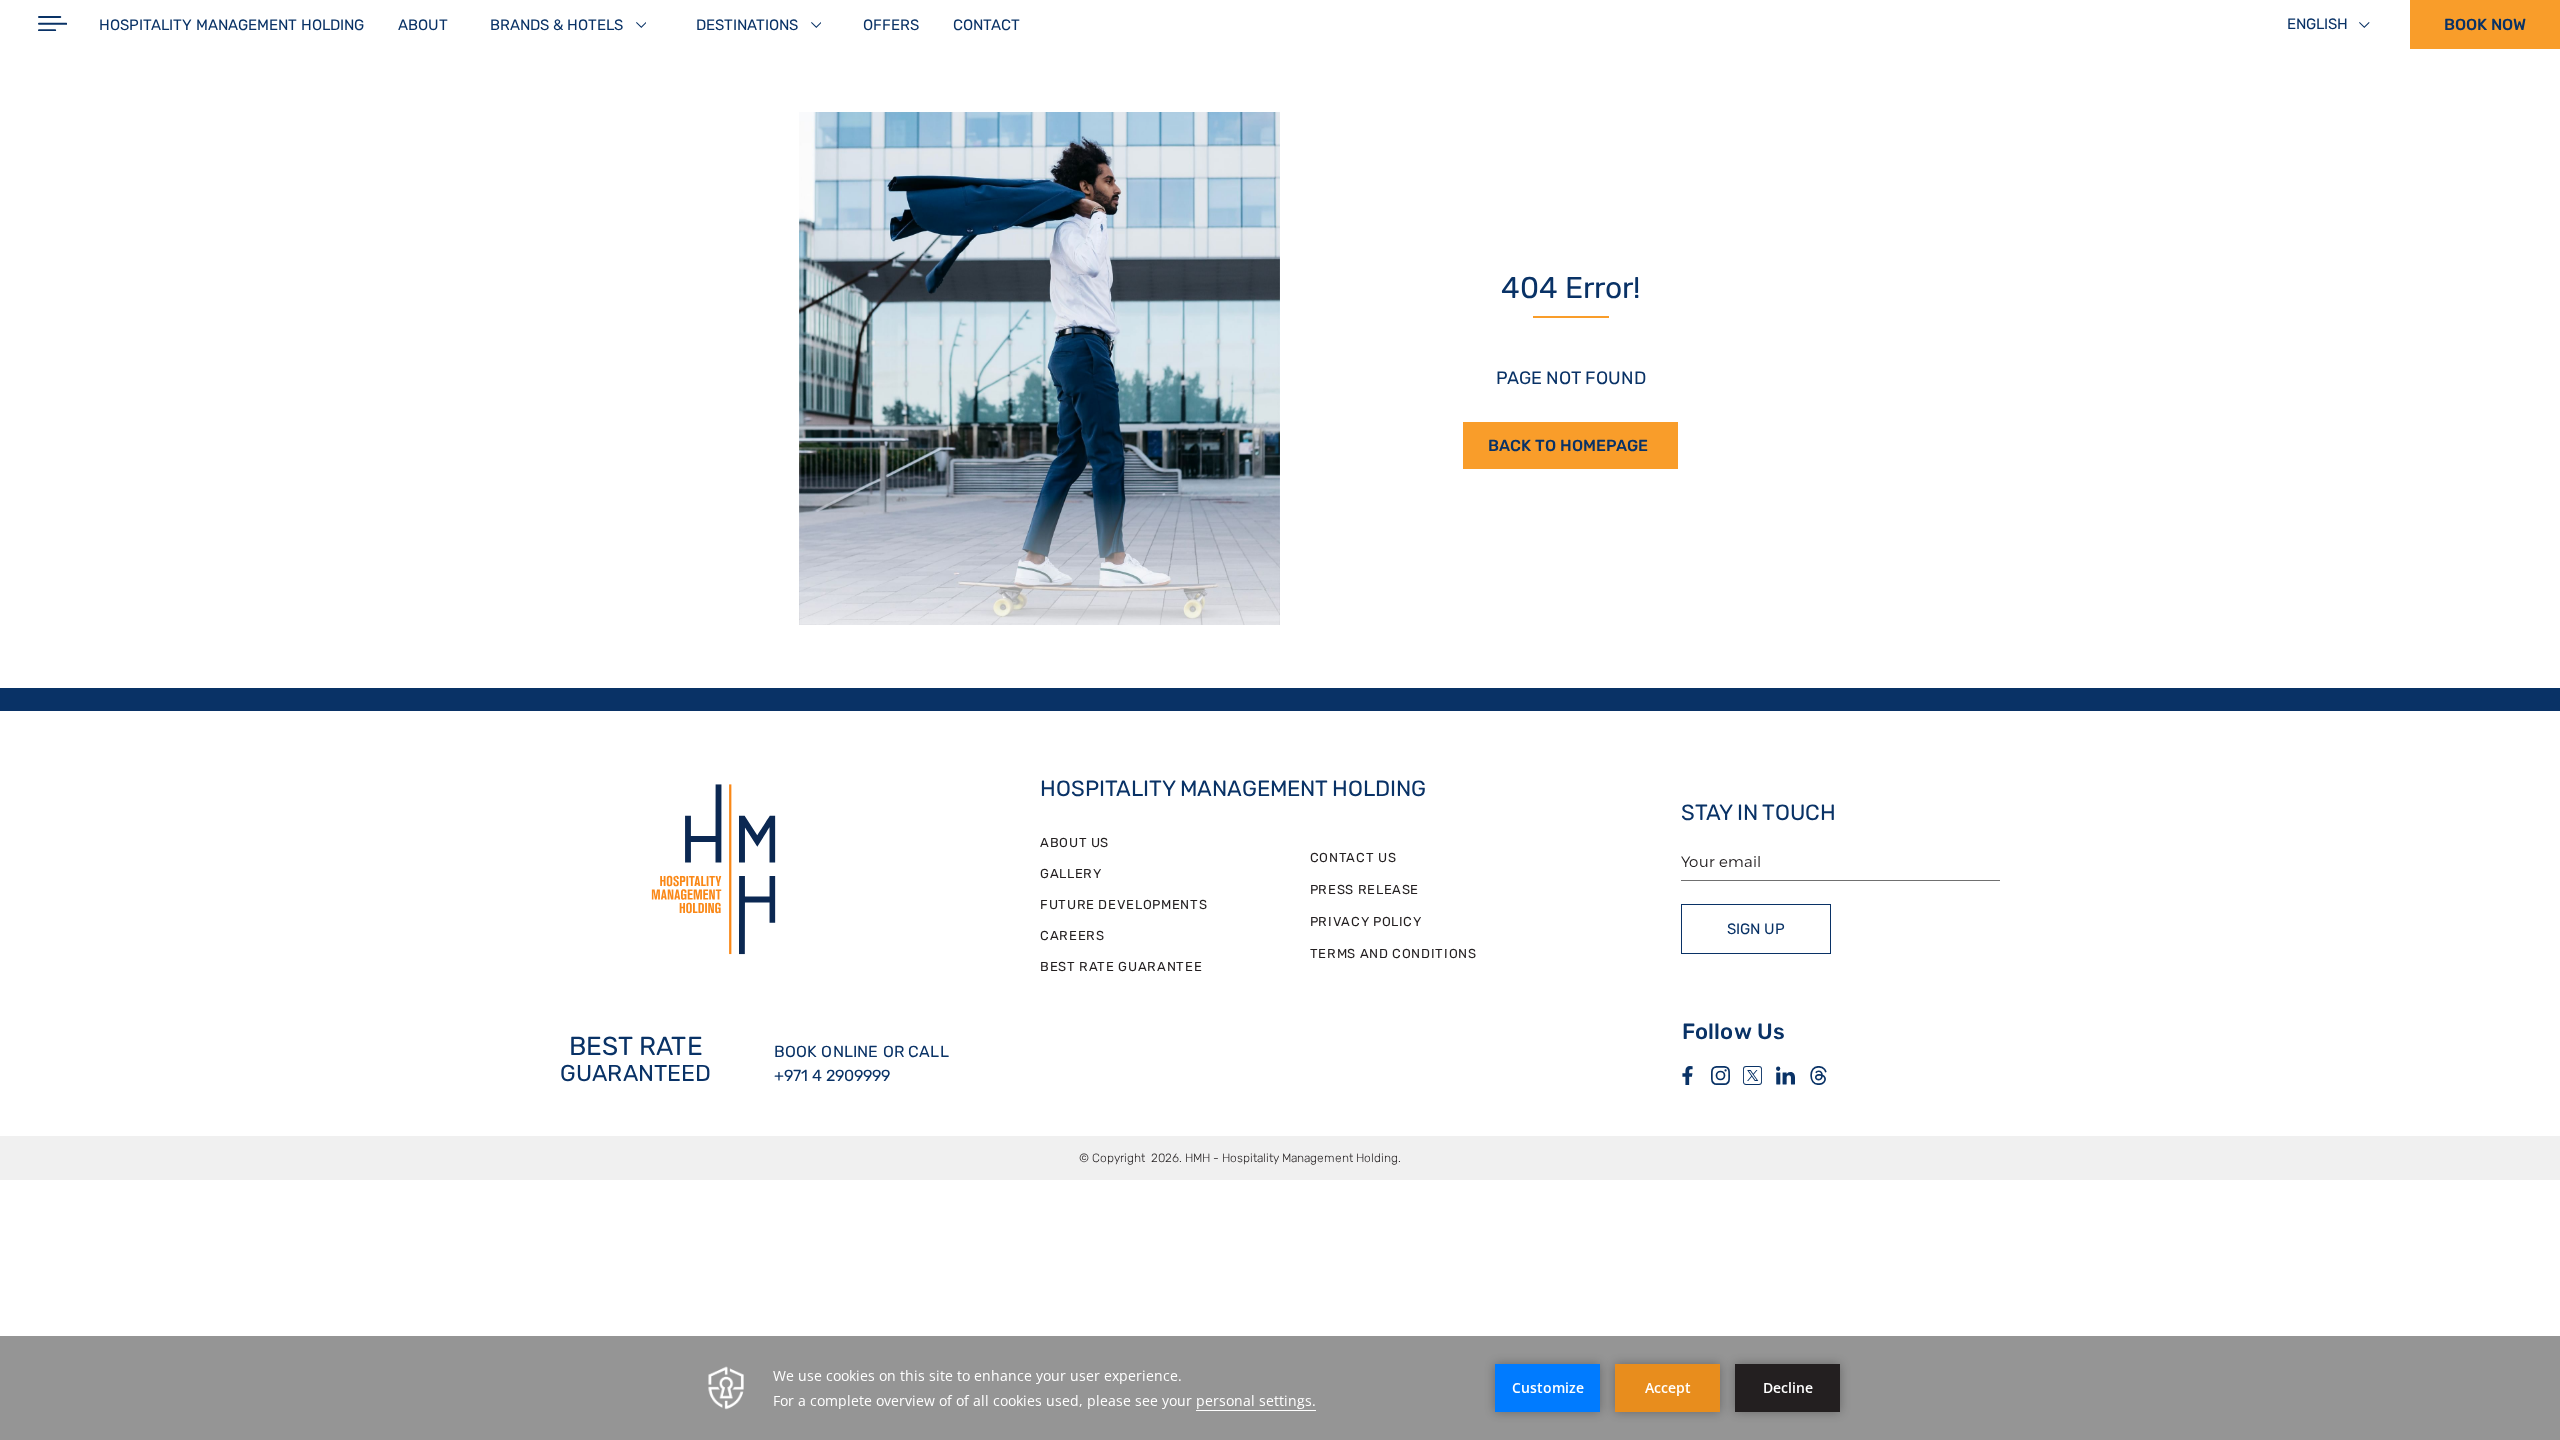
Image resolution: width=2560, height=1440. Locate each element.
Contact (986, 25)
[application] (1280, 1388)
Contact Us (1353, 857)
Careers (1072, 935)
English (2317, 24)
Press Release (1364, 889)
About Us (1074, 842)
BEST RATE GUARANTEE (1121, 966)
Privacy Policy (1366, 921)
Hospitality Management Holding (231, 25)
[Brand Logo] (714, 871)
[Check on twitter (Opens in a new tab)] (1752, 1077)
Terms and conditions (1393, 953)
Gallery (1071, 873)
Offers (891, 25)
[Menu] (52, 25)
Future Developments (1123, 904)
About (423, 25)
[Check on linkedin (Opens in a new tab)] (1785, 1077)
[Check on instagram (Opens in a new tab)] (1720, 1077)
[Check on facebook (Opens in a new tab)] (1687, 1077)
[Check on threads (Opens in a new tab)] (1818, 1077)
